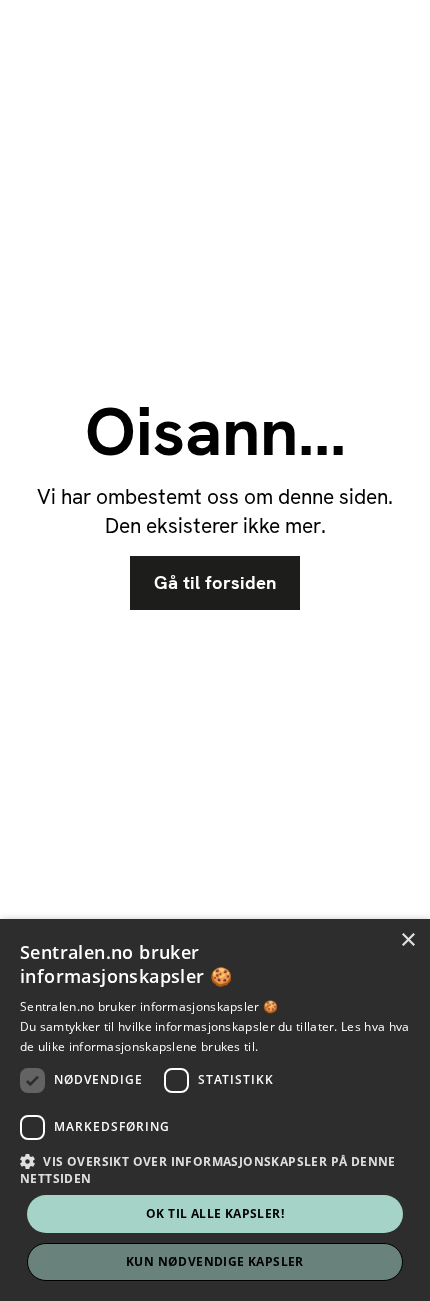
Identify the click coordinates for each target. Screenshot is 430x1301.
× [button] (407, 940)
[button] (215, 1169)
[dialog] (215, 1110)
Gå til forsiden (215, 583)
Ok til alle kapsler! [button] (215, 1213)
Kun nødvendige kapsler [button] (215, 1261)
